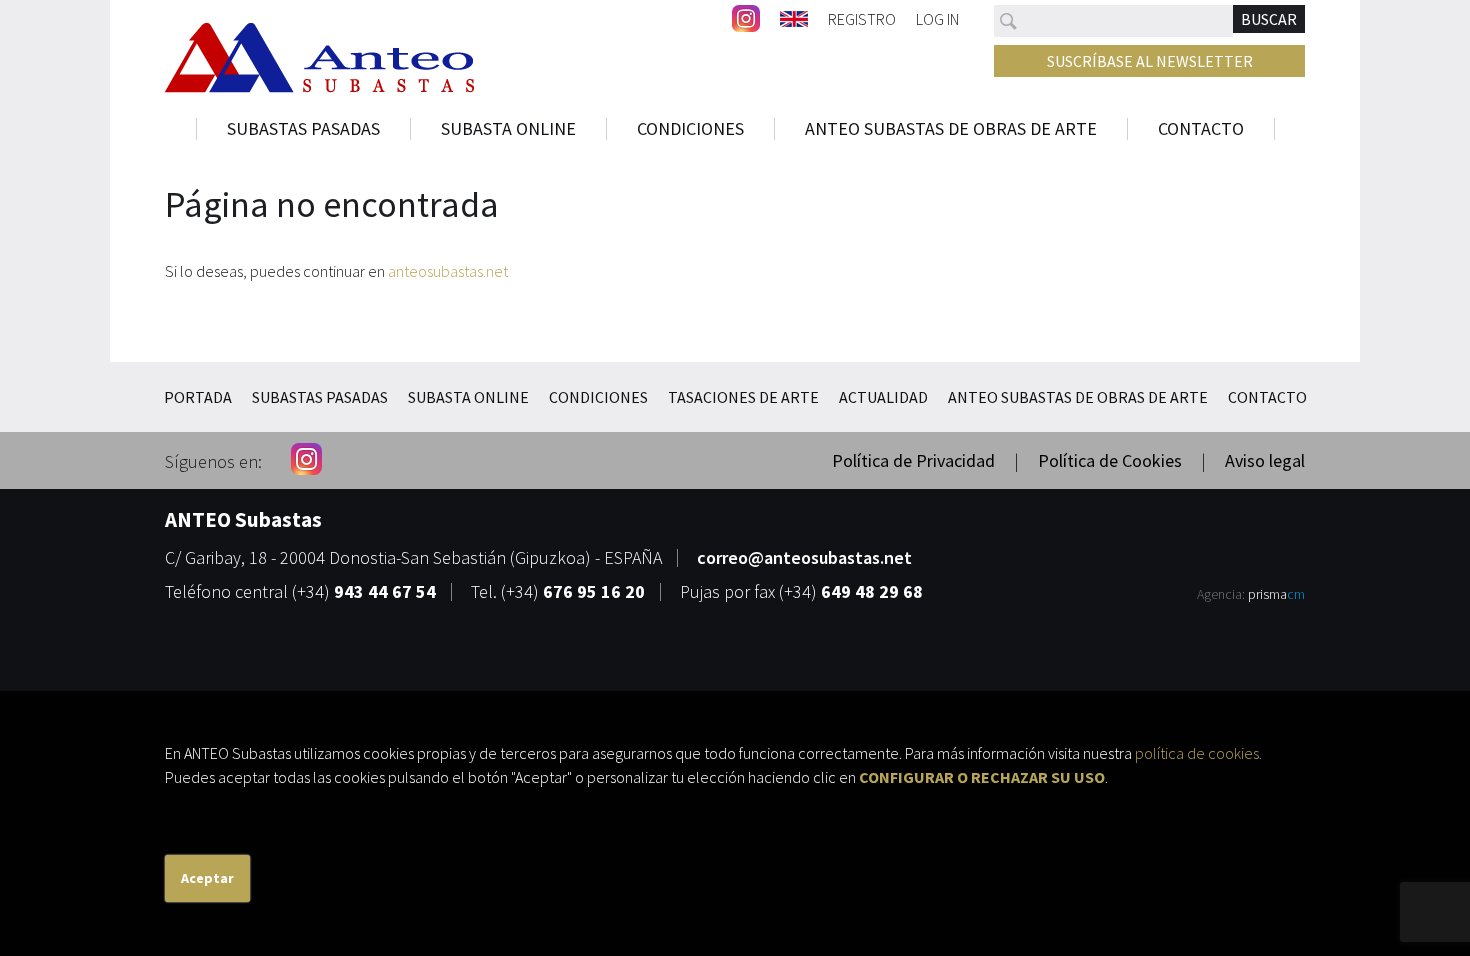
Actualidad (883, 397)
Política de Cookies (1110, 460)
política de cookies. (1198, 753)
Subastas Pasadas (303, 129)
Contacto (1201, 129)
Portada (198, 397)
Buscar (1269, 19)
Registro (862, 18)
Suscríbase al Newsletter (1150, 61)
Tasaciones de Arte (743, 397)
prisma (1276, 594)
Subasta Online (508, 129)
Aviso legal (1265, 460)
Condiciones (690, 129)
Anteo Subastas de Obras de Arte (951, 129)
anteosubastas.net (448, 271)
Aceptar (207, 878)
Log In (937, 18)
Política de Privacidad (913, 460)
